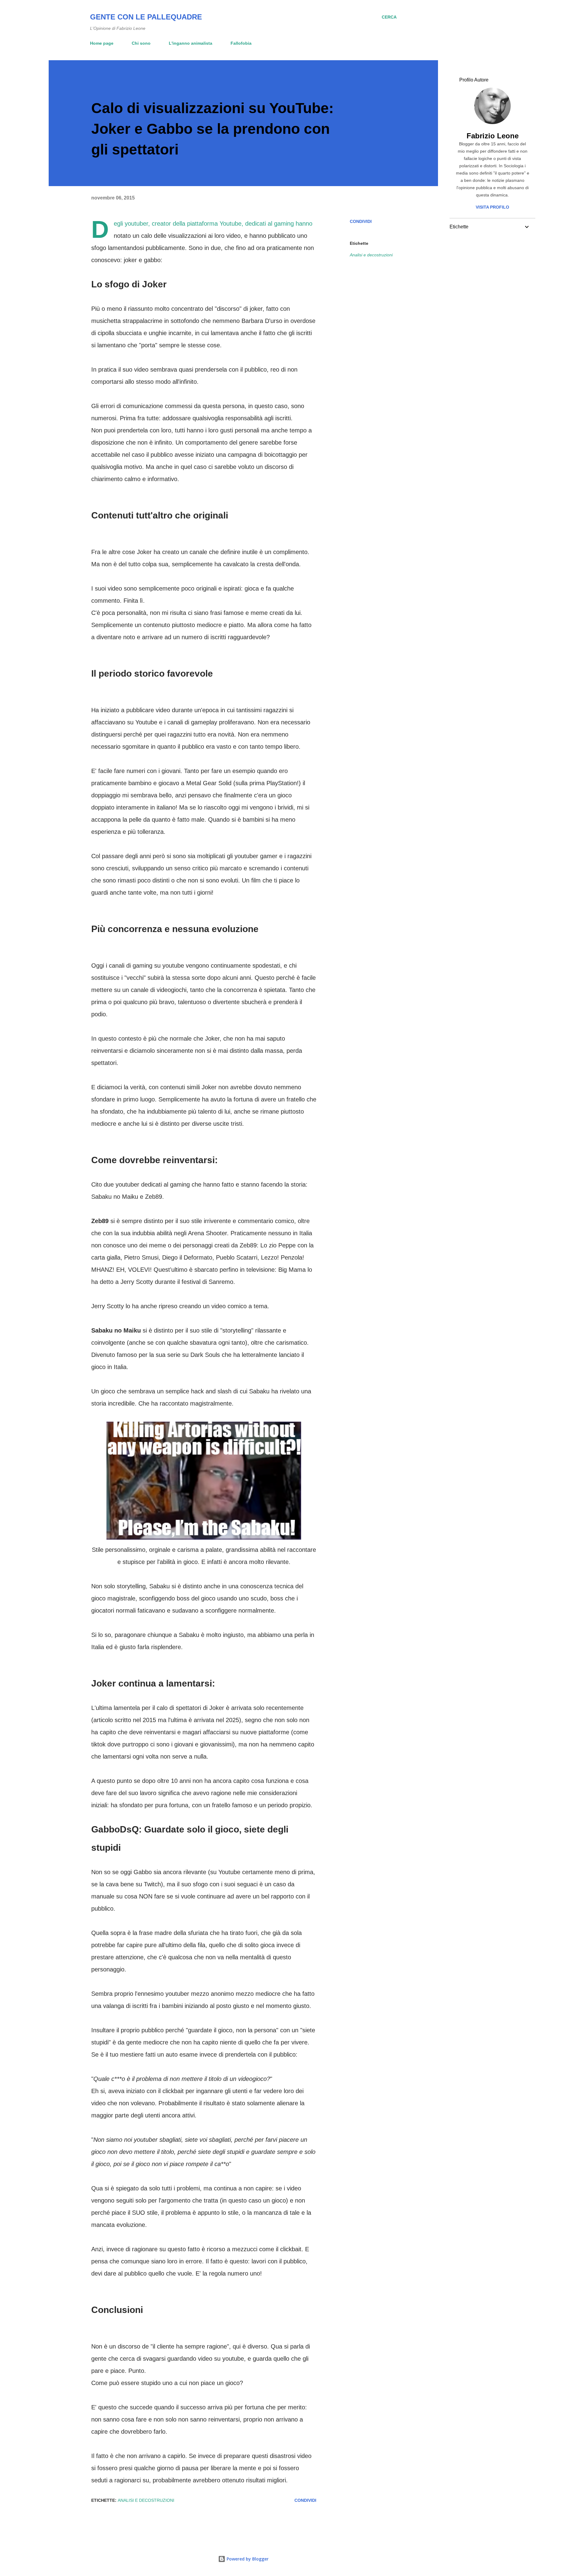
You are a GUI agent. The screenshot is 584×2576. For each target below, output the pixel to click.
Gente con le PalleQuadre (146, 17)
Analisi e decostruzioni (371, 255)
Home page (102, 43)
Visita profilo (492, 207)
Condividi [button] (361, 221)
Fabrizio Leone (493, 136)
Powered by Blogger (247, 2559)
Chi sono (141, 43)
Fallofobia (241, 43)
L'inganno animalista (191, 43)
